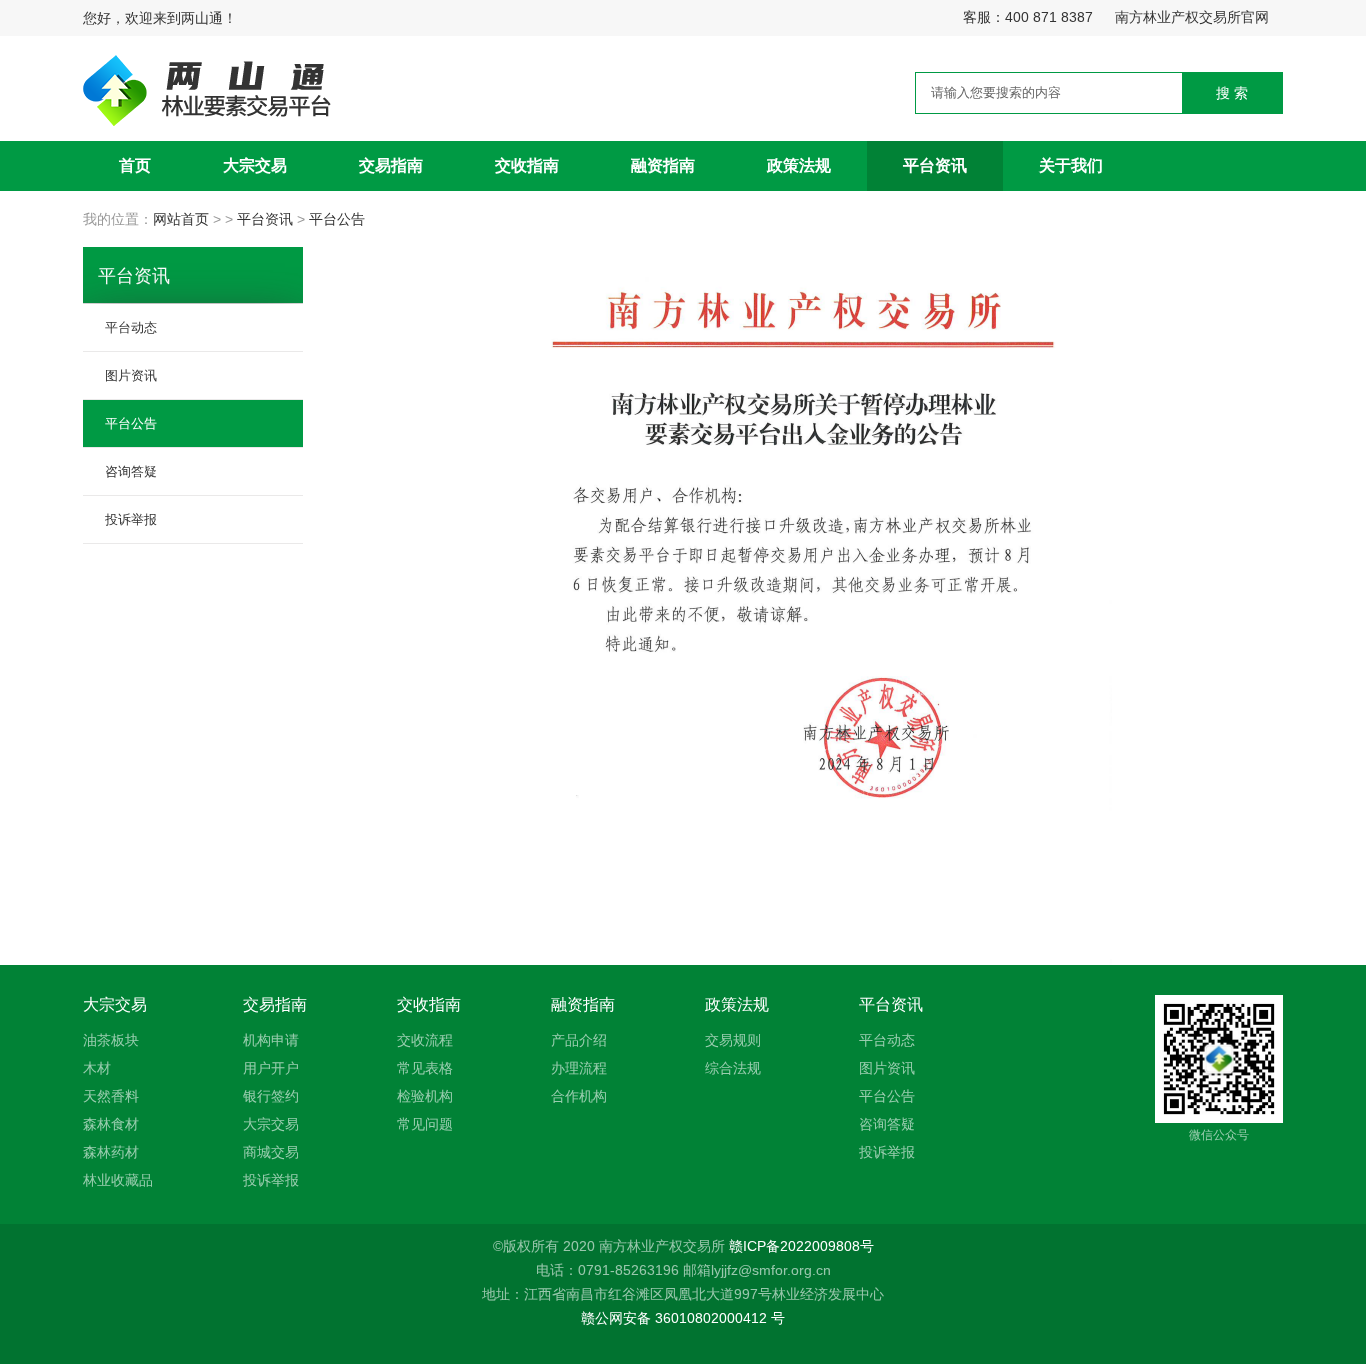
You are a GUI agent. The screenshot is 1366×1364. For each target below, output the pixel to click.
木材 (97, 1068)
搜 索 (1232, 93)
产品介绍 (579, 1040)
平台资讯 (935, 165)
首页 (135, 165)
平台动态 (131, 327)
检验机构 (425, 1096)
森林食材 (111, 1124)
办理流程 (579, 1068)
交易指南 (391, 165)
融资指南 (663, 165)
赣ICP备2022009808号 (801, 1246)
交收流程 (425, 1040)
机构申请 (271, 1040)
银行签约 (271, 1096)
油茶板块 (111, 1040)
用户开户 (271, 1068)
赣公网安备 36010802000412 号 (683, 1318)
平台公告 (337, 219)
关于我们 (1071, 165)
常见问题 (425, 1124)
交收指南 (527, 165)
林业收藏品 (118, 1180)
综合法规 (733, 1068)
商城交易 (271, 1152)
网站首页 (183, 219)
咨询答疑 (131, 471)
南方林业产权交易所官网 (1192, 17)
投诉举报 (131, 519)
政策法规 (799, 165)
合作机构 (579, 1096)
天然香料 (111, 1096)
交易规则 (733, 1040)
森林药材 (111, 1152)
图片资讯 (131, 375)
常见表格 (425, 1068)
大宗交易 (255, 165)
